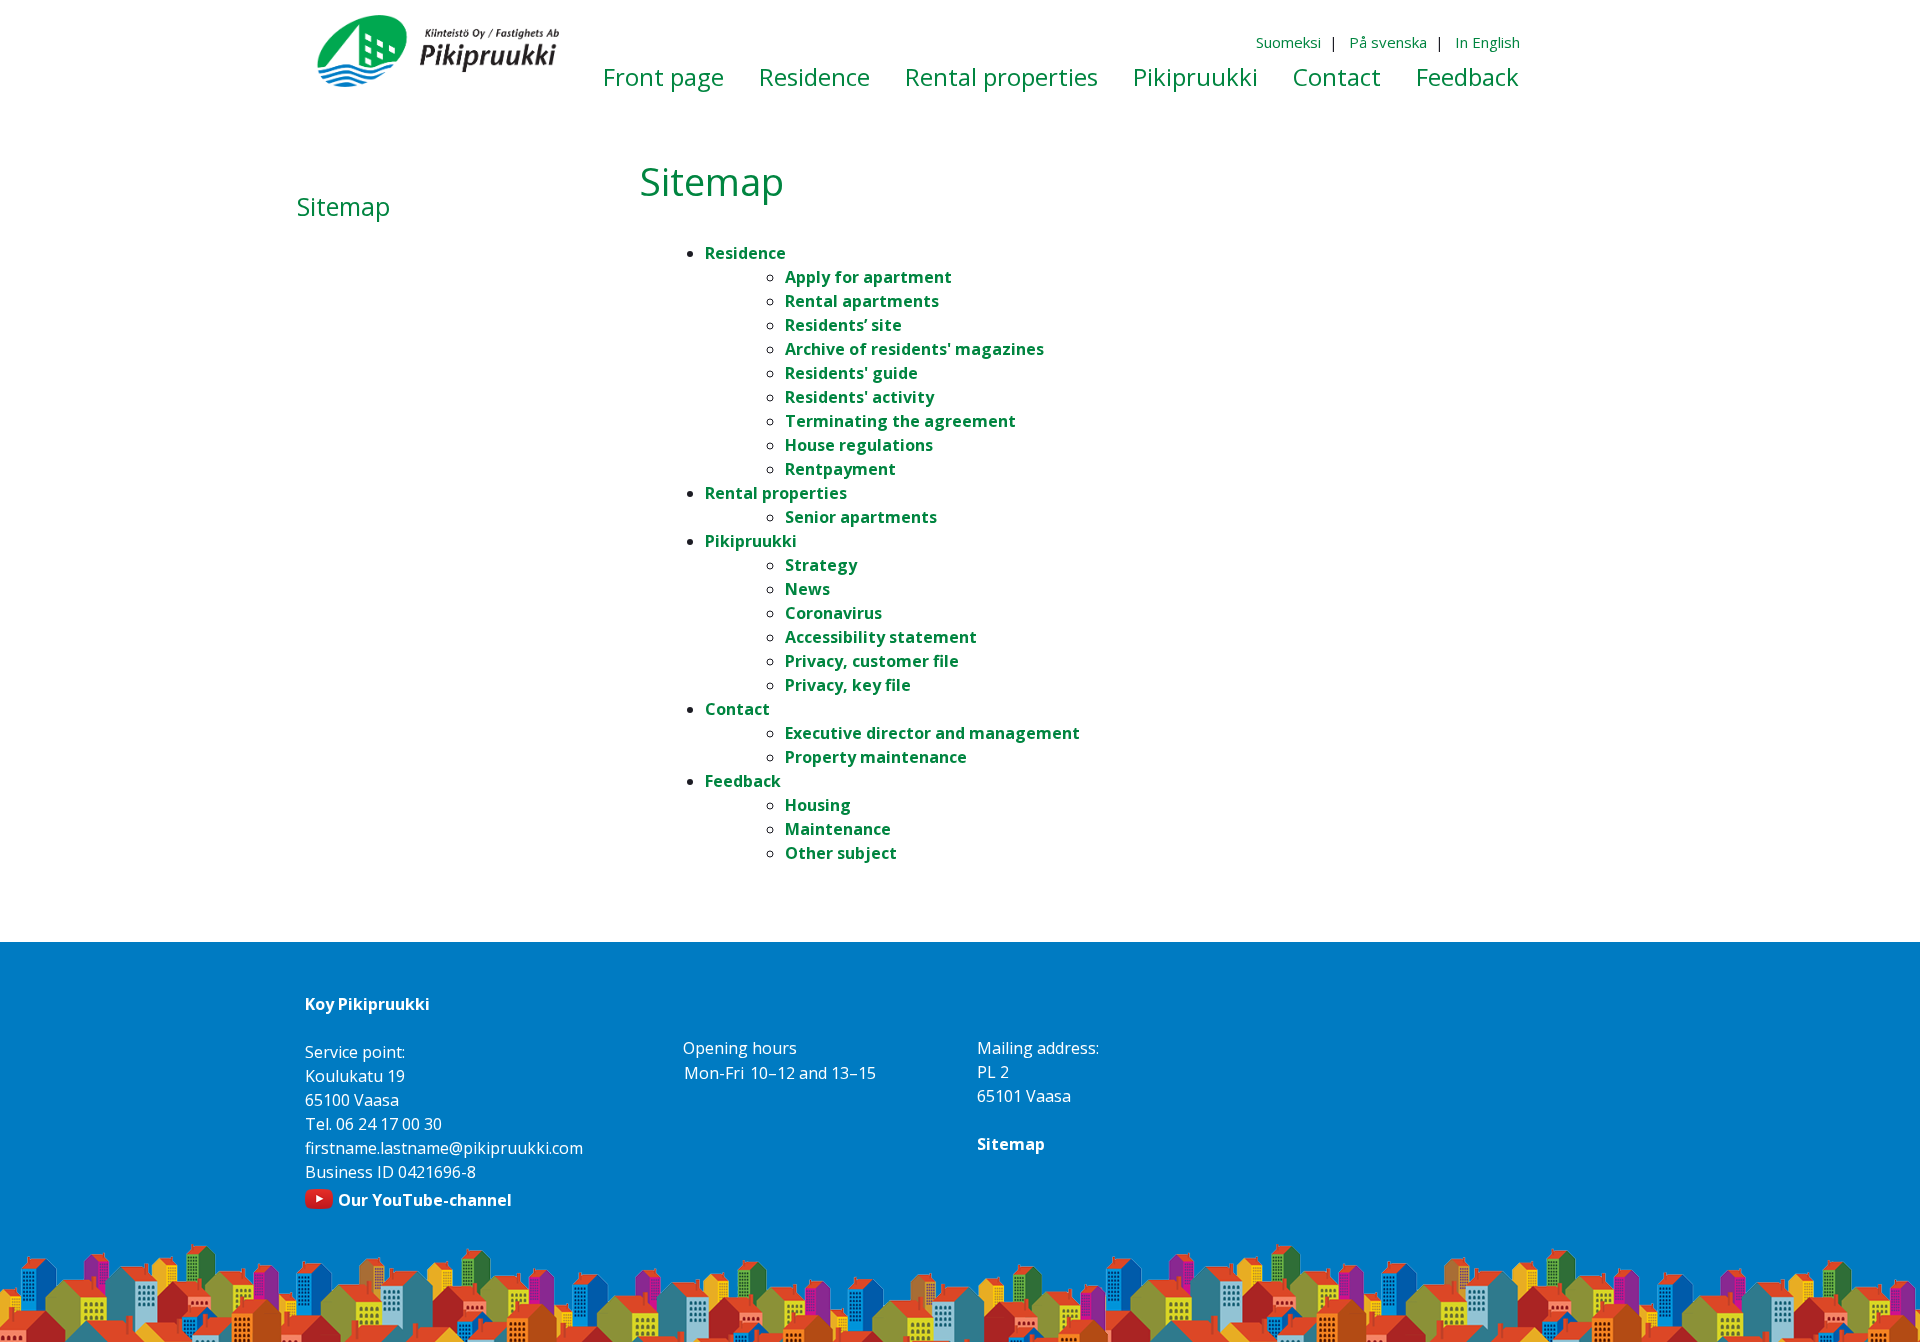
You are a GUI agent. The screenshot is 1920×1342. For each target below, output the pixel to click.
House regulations (859, 445)
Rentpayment (840, 469)
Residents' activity (859, 397)
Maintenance (838, 829)
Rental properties (776, 493)
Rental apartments (862, 301)
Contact (737, 709)
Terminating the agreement (900, 421)
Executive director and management (932, 733)
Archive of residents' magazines (914, 349)
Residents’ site (843, 325)
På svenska (1388, 42)
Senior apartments (861, 517)
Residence (745, 253)
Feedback (743, 781)
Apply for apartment (868, 277)
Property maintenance (876, 757)
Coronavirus (833, 613)
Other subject (841, 853)
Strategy (821, 565)
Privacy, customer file (872, 661)
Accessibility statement (881, 637)
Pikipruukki (751, 541)
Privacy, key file (848, 685)
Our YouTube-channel (425, 1200)
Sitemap (1011, 1144)
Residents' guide (851, 373)
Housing (818, 805)
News (807, 589)
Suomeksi (1288, 42)
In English (1487, 42)
